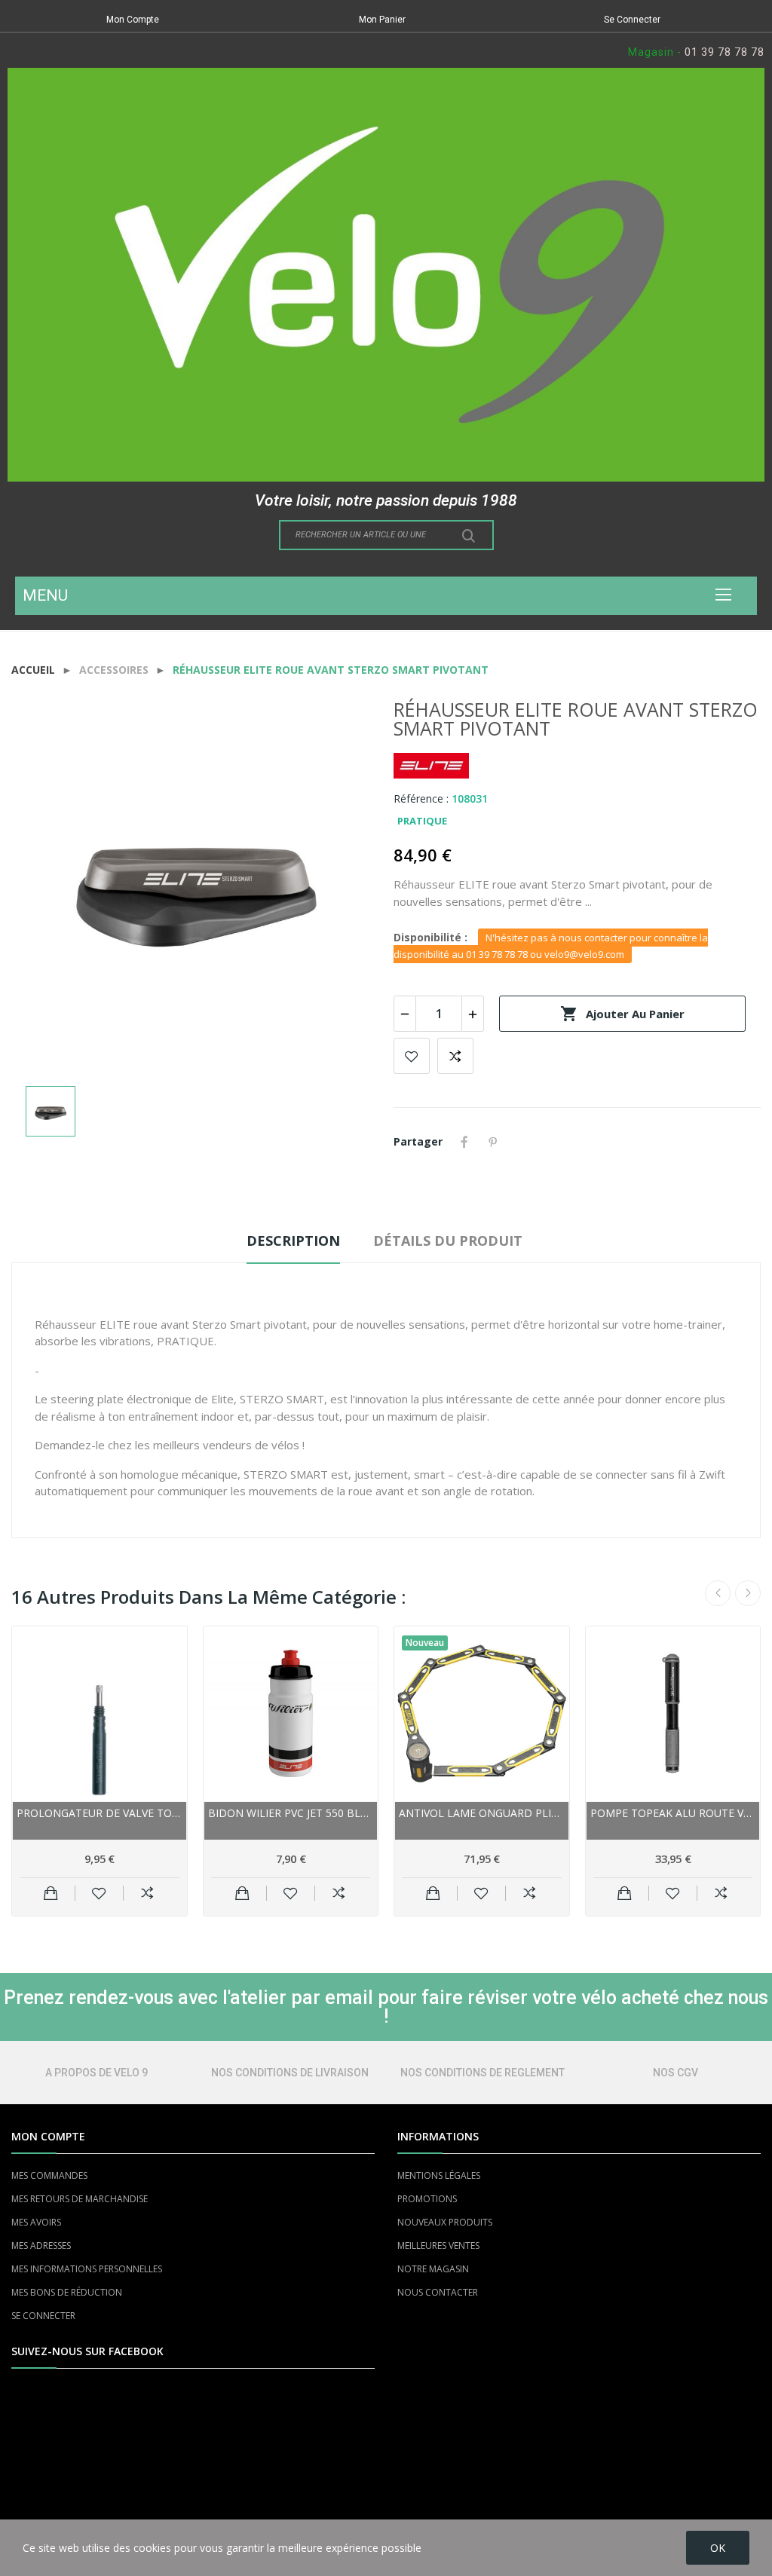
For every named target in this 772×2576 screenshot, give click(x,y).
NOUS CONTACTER (438, 2292)
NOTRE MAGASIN (433, 2269)
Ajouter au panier (622, 1014)
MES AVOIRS (36, 2222)
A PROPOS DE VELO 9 (96, 2073)
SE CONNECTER (43, 2316)
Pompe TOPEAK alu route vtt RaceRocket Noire (673, 1813)
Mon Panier (382, 20)
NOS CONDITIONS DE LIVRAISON (290, 2073)
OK (718, 2548)
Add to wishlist (412, 1056)
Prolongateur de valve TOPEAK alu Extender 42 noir (100, 1813)
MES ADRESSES (41, 2246)
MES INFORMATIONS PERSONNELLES (87, 2269)
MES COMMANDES (49, 2175)
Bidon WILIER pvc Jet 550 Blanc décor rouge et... (291, 1813)
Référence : (421, 798)
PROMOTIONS (427, 2199)
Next (748, 1593)
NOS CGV (675, 2073)
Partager (464, 1142)
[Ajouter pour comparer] (147, 1893)
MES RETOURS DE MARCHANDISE (80, 2199)
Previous (718, 1593)
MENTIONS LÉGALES (439, 2175)
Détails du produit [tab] (448, 1241)
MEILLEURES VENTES (438, 2246)
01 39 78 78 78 (725, 52)
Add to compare (455, 1056)
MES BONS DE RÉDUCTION (67, 2292)
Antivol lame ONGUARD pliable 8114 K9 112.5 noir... (482, 1813)
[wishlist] (99, 1893)
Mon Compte (133, 20)
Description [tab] (293, 1241)
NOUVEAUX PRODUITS (445, 2222)
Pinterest (493, 1142)
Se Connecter (632, 20)
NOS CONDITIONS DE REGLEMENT (482, 2073)
